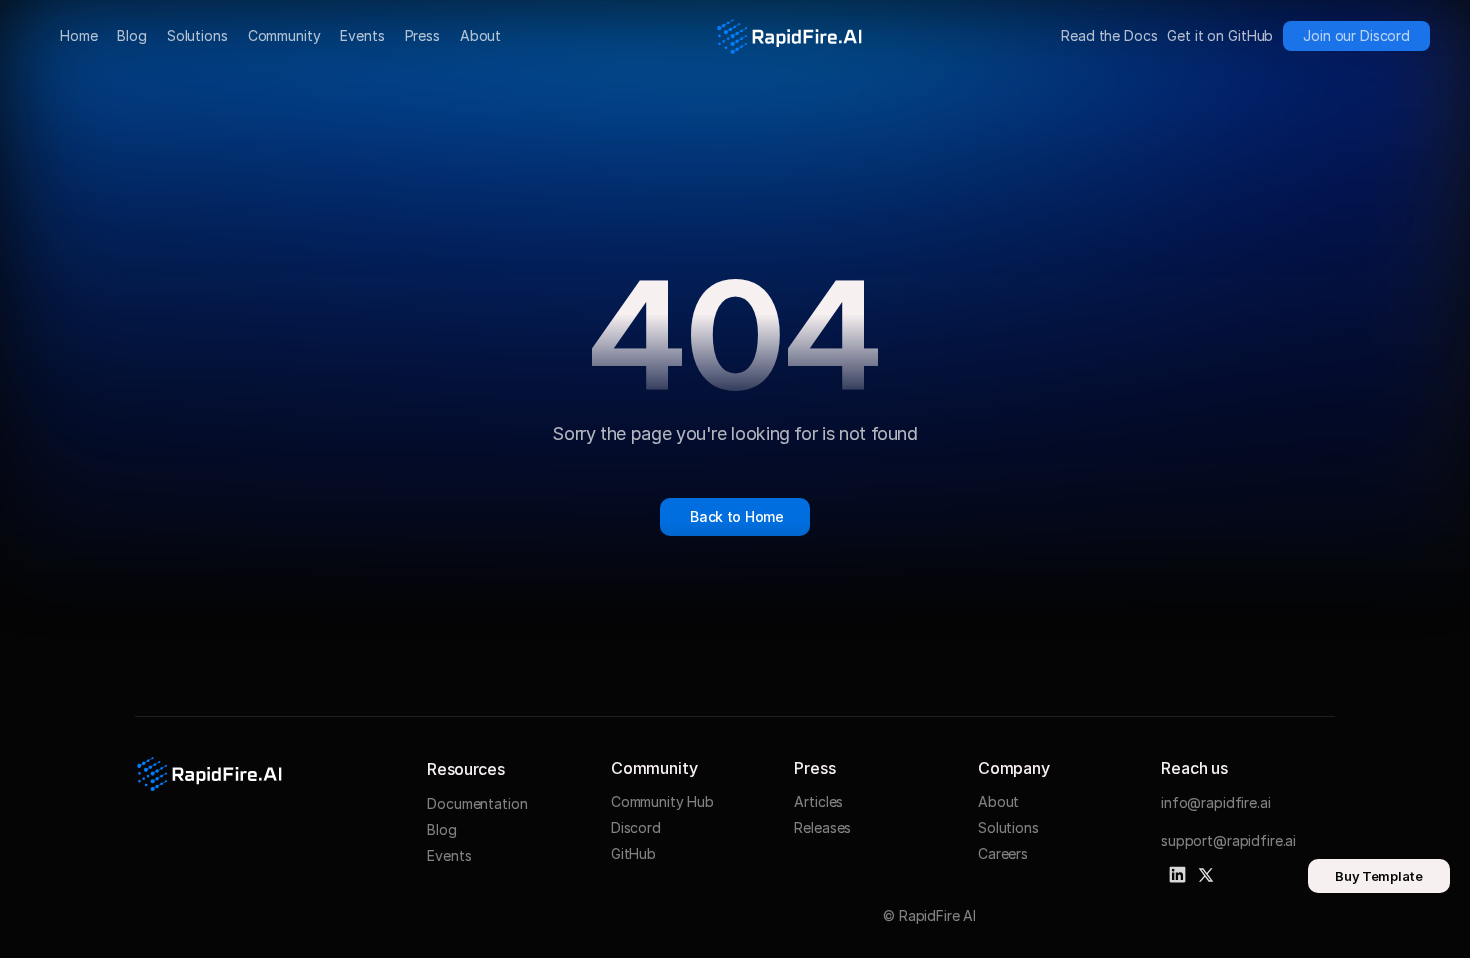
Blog (131, 35)
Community (284, 35)
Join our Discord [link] (1356, 35)
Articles (818, 801)
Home (78, 35)
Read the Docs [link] (1109, 35)
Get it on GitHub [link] (1220, 35)
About (480, 35)
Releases (822, 827)
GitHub (633, 853)
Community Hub (662, 801)
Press (422, 35)
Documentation (477, 803)
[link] (1356, 36)
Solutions (197, 35)
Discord (636, 827)
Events (362, 35)
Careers (1003, 853)
